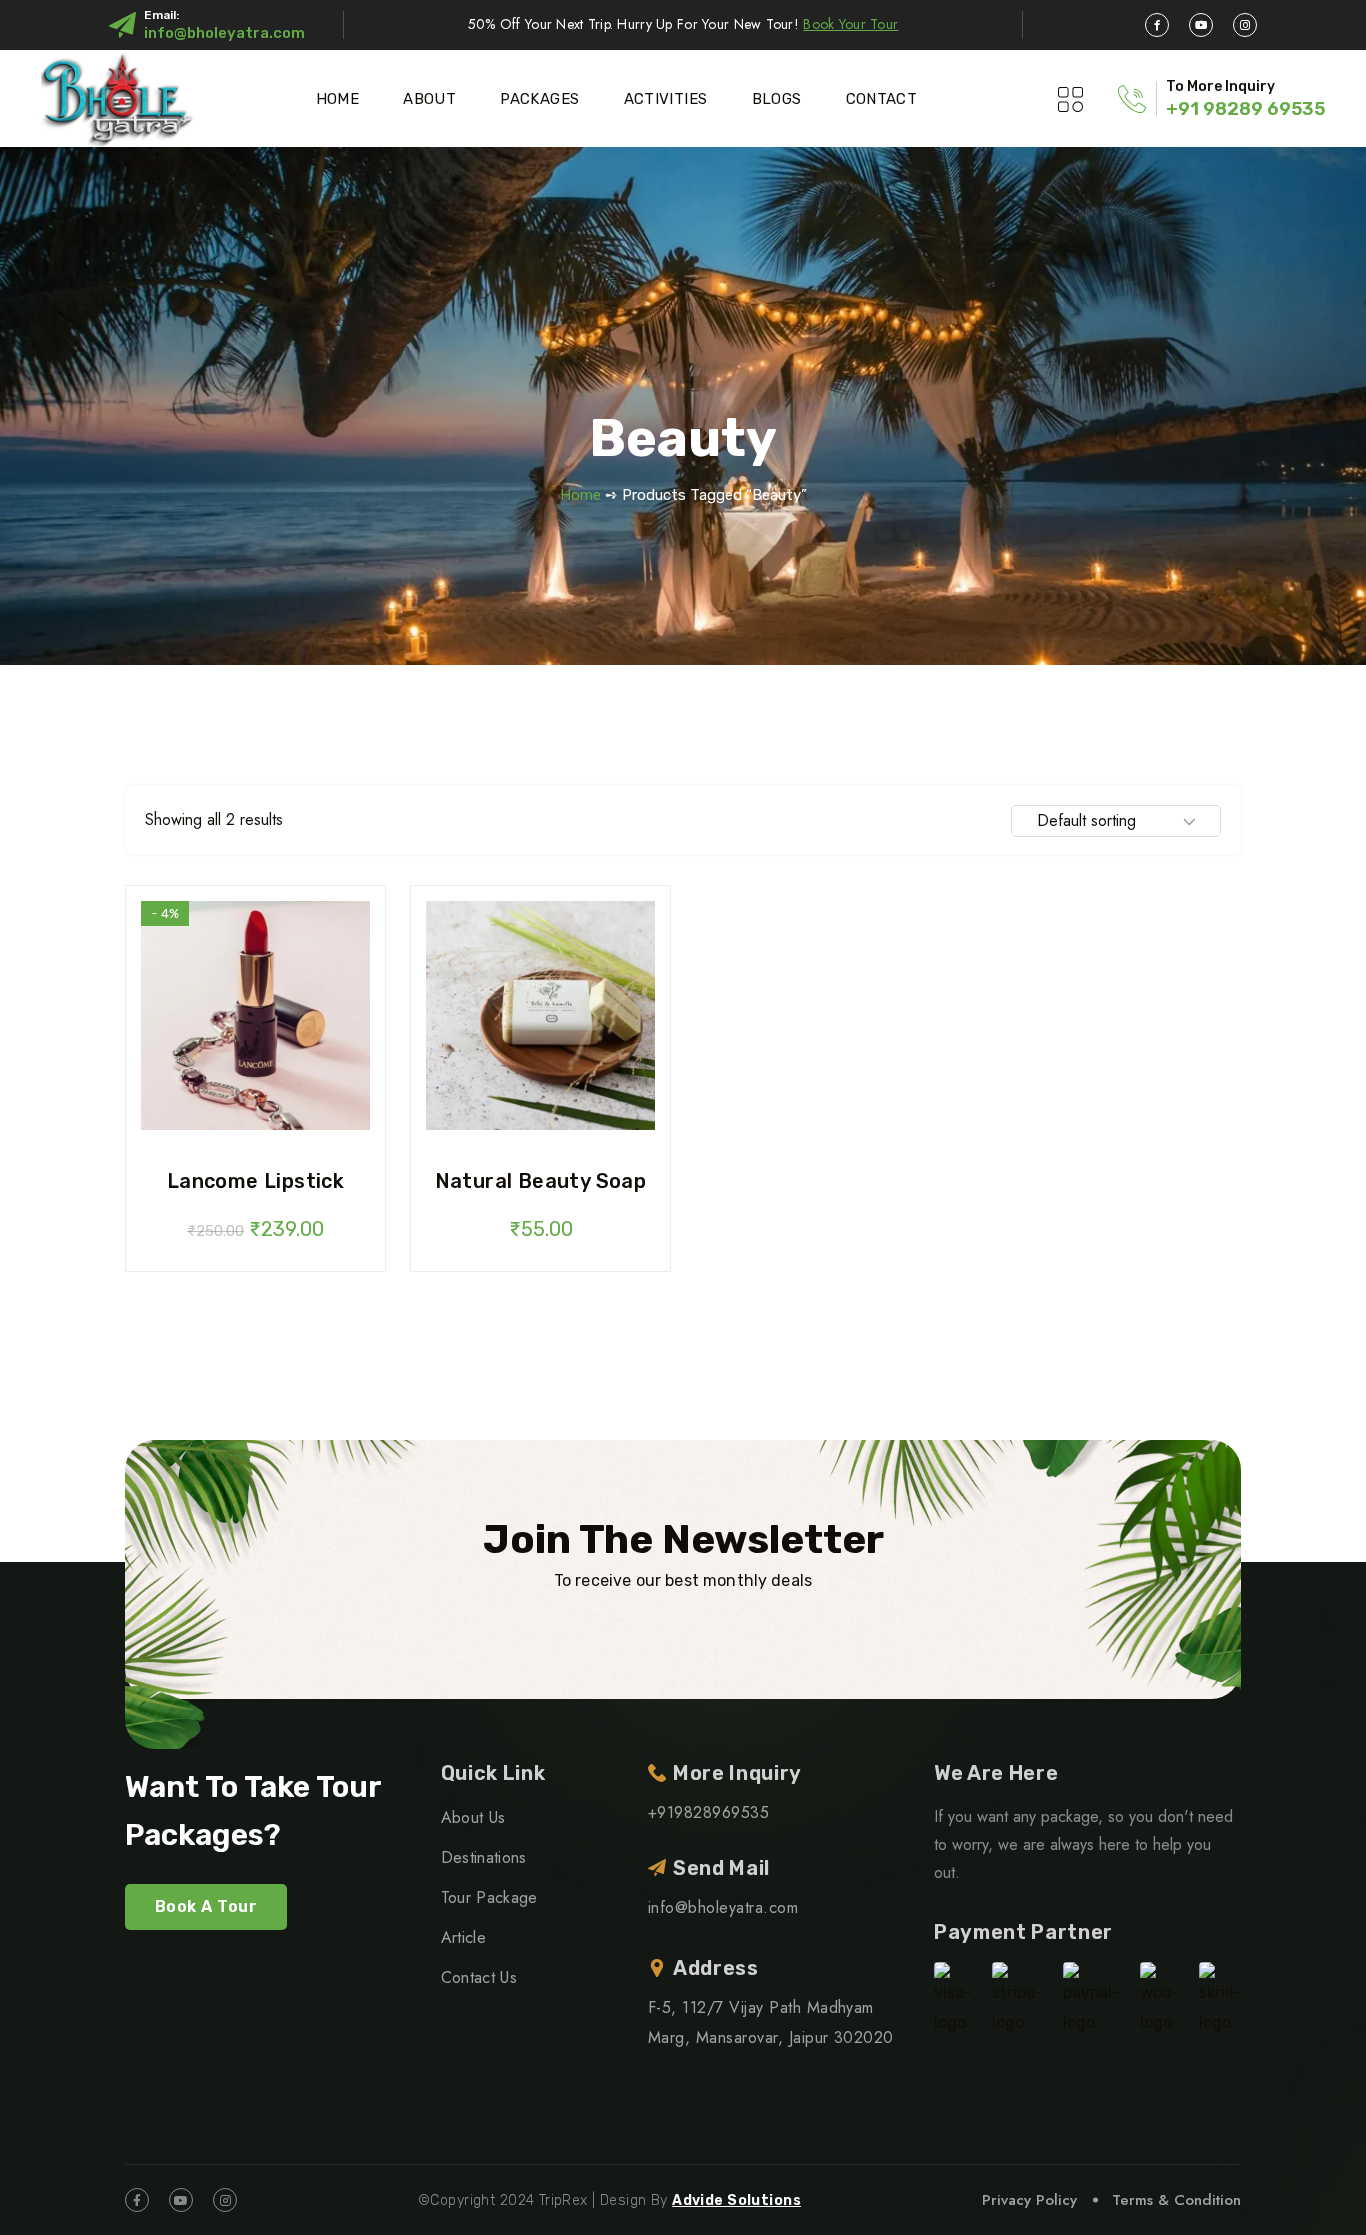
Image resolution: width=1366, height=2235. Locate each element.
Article (463, 1937)
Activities (666, 99)
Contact (882, 99)
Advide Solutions (736, 2200)
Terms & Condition (1176, 2200)
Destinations (484, 1857)
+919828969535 (708, 1812)
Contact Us (479, 1977)
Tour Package (489, 1897)
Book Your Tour (850, 24)
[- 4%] (255, 1013)
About (429, 99)
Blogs (777, 99)
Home (338, 99)
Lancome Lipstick (255, 1181)
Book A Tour (206, 1906)
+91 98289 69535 (1245, 109)
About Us (473, 1817)
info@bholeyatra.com (224, 33)
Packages (539, 99)
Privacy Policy (1029, 2200)
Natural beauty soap (541, 1181)
